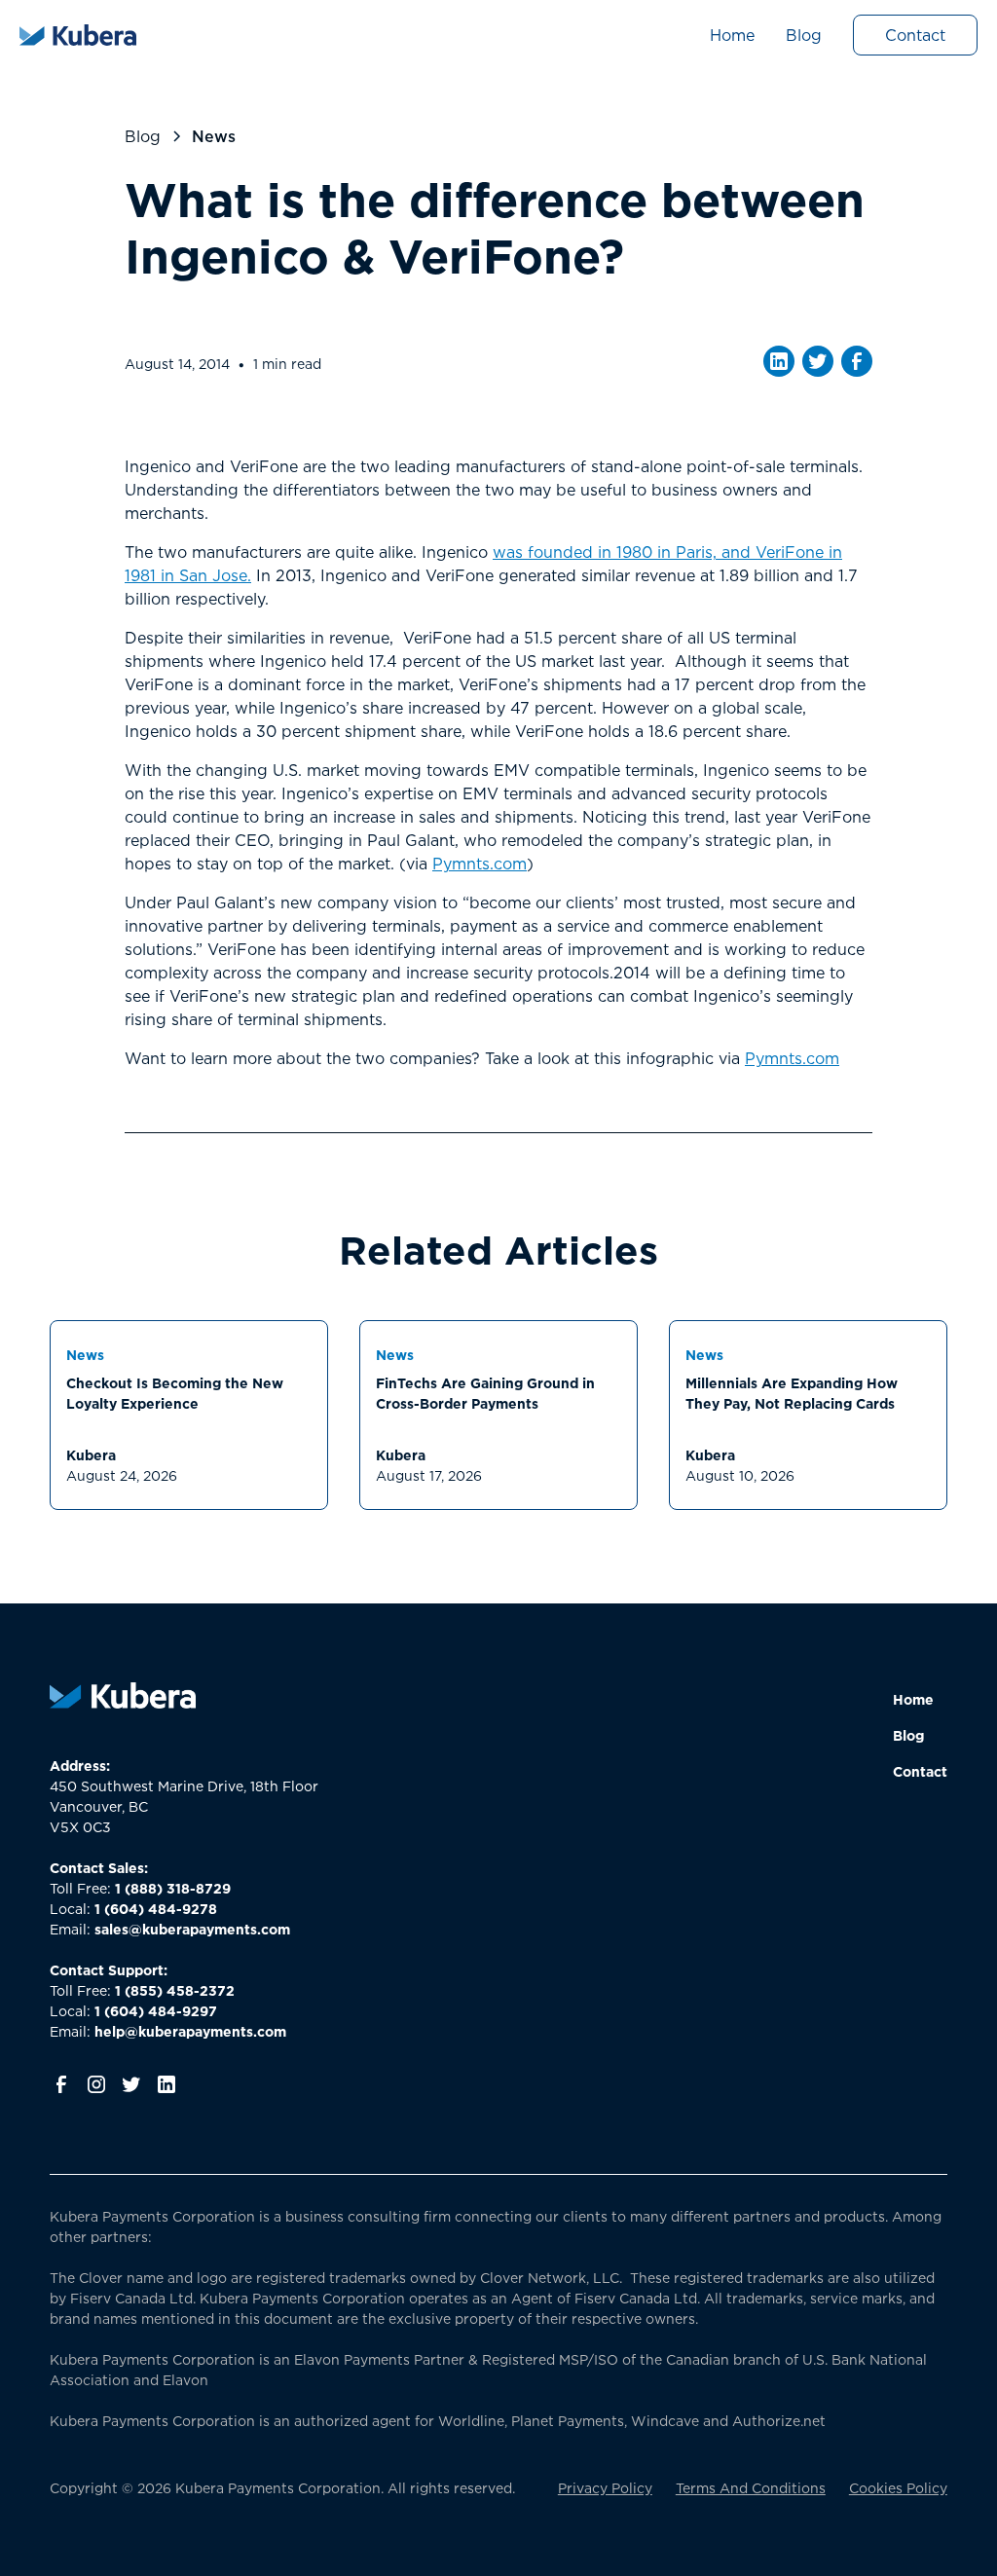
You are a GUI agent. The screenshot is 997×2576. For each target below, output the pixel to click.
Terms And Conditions (751, 2488)
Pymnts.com (480, 864)
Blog (804, 35)
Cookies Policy (898, 2488)
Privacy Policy (605, 2488)
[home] (78, 35)
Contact (915, 35)
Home (732, 35)
